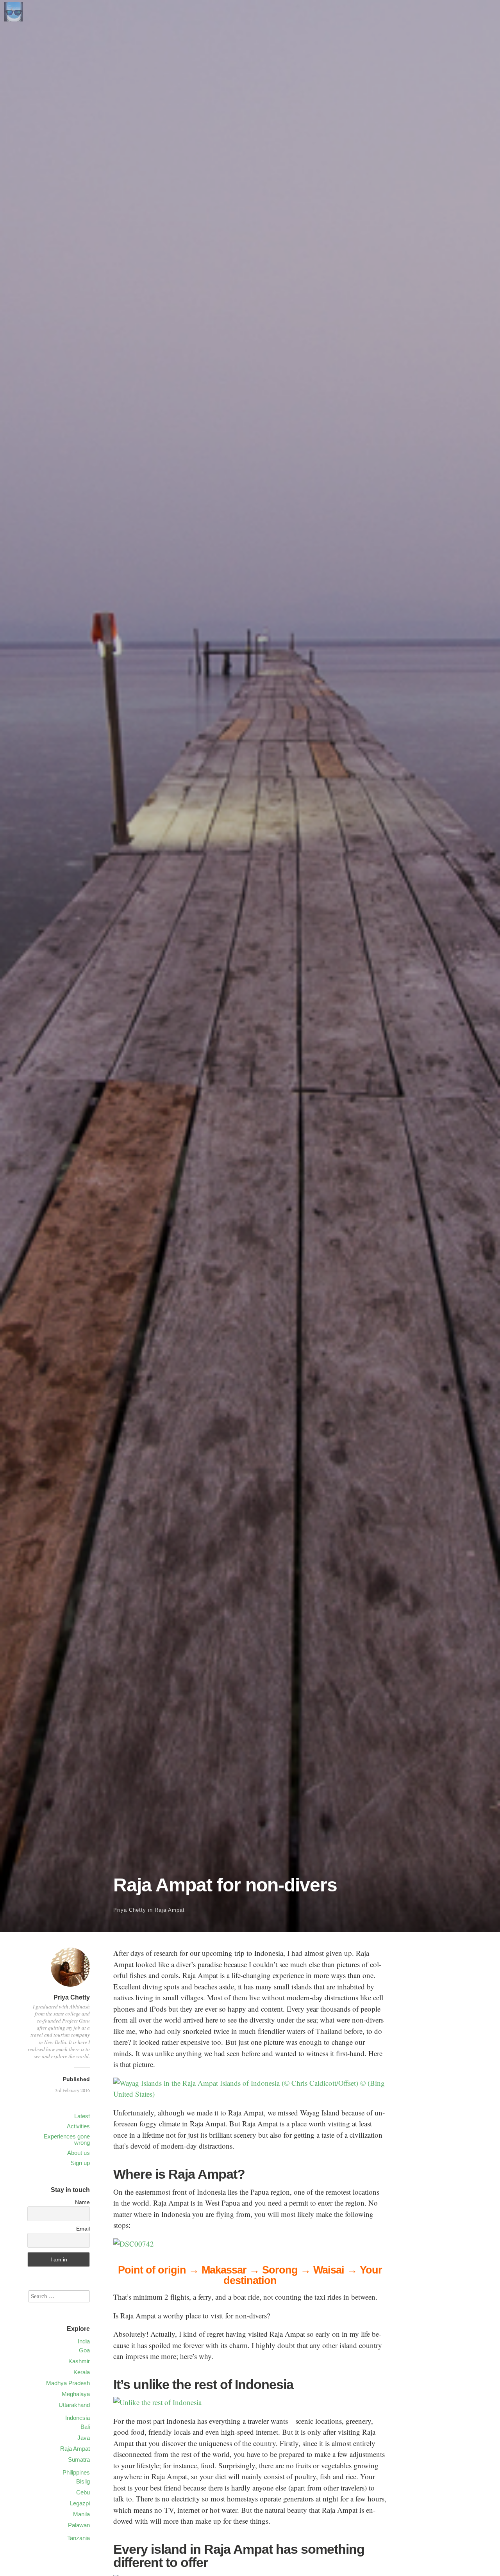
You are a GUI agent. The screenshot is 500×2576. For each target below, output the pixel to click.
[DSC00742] (134, 2244)
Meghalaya (76, 2394)
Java (84, 2438)
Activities (78, 2126)
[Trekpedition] (13, 19)
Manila (81, 2514)
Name (82, 2202)
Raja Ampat (170, 1910)
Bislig (83, 2481)
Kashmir (79, 2361)
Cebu (83, 2492)
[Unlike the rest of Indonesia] (157, 2402)
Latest (82, 2116)
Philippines (76, 2472)
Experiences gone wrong (67, 2139)
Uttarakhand (74, 2405)
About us (79, 2153)
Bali (85, 2427)
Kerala (82, 2372)
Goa (84, 2350)
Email (83, 2229)
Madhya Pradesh (68, 2383)
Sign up (80, 2163)
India (84, 2341)
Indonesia (78, 2418)
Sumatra (79, 2459)
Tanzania (79, 2538)
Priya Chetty (130, 1910)
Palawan (79, 2525)
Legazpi (80, 2503)
